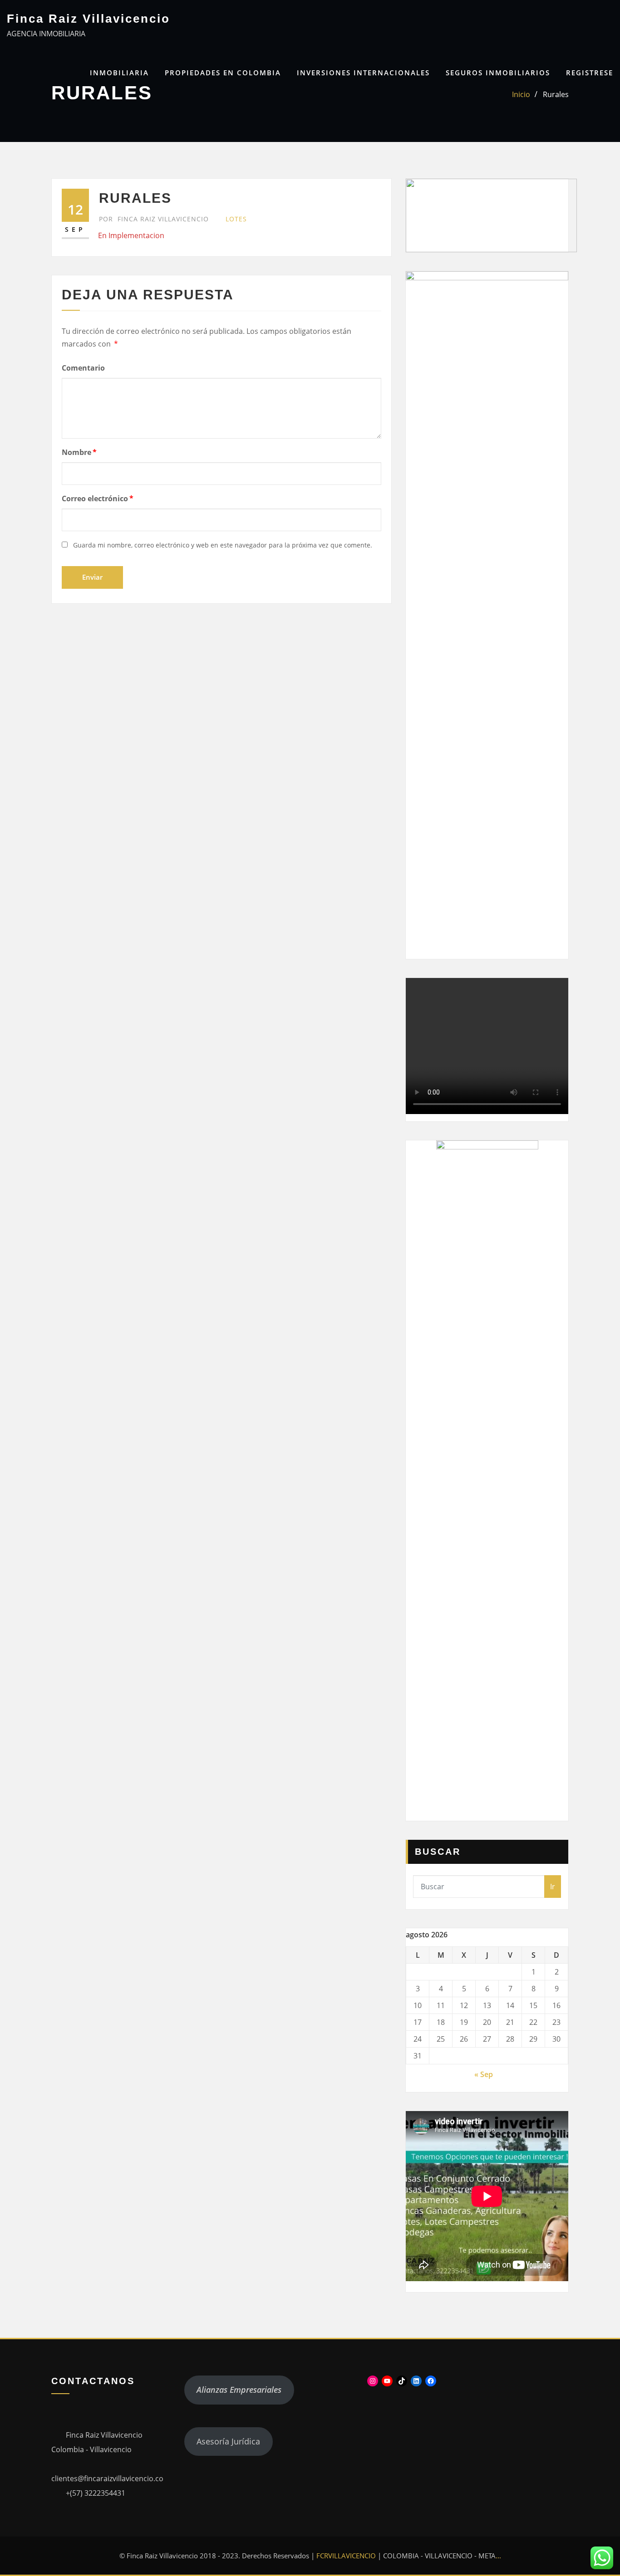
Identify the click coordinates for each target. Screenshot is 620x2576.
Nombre (79, 452)
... (498, 2556)
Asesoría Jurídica (228, 2441)
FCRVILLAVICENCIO (346, 2556)
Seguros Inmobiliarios (498, 73)
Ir (553, 1887)
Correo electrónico (98, 499)
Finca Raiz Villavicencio (89, 19)
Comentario (83, 368)
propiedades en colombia (223, 73)
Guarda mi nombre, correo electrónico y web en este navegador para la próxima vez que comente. (223, 545)
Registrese (590, 73)
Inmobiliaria (119, 73)
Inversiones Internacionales (363, 73)
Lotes (236, 219)
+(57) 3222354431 (96, 2493)
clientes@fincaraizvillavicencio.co (107, 2478)
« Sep (484, 2074)
